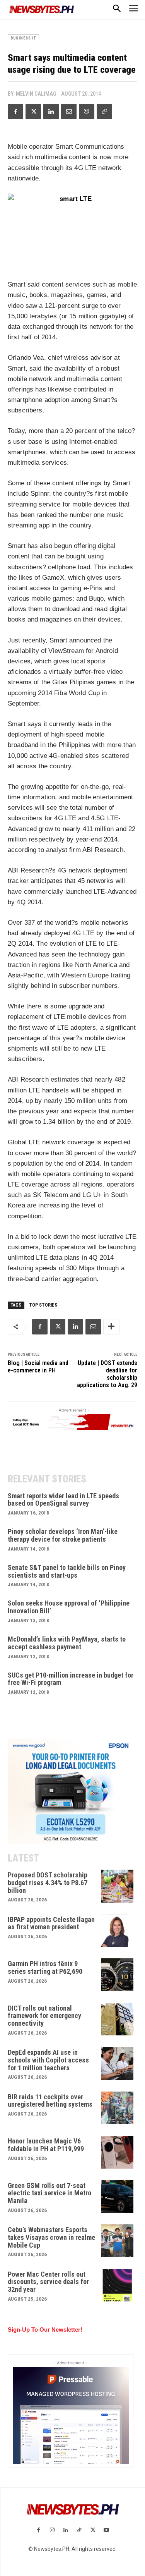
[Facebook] (15, 112)
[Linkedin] (51, 112)
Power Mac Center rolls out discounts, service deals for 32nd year (48, 2282)
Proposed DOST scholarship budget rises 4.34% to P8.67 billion (48, 1883)
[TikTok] (79, 2530)
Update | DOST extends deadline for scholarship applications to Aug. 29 (107, 1374)
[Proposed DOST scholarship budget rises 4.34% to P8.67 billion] (117, 1886)
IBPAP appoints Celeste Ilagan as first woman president (51, 1923)
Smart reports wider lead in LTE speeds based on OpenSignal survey (63, 1500)
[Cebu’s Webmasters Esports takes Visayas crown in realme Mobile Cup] (117, 2241)
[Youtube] (107, 2530)
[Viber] (87, 112)
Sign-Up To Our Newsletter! (45, 2330)
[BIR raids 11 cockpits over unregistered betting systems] (117, 2108)
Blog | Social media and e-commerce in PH (38, 1367)
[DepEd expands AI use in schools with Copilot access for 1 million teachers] (117, 2063)
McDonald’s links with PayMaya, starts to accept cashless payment (67, 1643)
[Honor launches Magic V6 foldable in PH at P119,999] (117, 2152)
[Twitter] (33, 112)
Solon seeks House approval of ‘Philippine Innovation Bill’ (69, 1607)
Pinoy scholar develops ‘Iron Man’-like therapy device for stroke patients (63, 1535)
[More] (111, 1327)
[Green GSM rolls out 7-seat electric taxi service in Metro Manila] (117, 2197)
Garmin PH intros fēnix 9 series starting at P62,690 (45, 1967)
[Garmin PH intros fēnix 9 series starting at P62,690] (117, 1975)
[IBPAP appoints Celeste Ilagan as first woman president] (117, 1931)
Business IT (23, 38)
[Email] (69, 112)
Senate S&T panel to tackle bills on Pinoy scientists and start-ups (67, 1571)
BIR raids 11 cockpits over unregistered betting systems (50, 2101)
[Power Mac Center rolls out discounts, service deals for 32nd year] (117, 2285)
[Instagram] (52, 2530)
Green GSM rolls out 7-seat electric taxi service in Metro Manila (49, 2193)
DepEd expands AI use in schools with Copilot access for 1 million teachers (48, 2060)
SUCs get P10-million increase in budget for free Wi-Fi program (71, 1679)
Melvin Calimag (36, 94)
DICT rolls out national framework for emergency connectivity (44, 2016)
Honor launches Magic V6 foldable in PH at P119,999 (46, 2145)
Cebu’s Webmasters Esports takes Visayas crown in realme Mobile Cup (51, 2237)
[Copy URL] (104, 112)
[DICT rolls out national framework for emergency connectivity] (117, 2019)
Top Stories (43, 1305)
